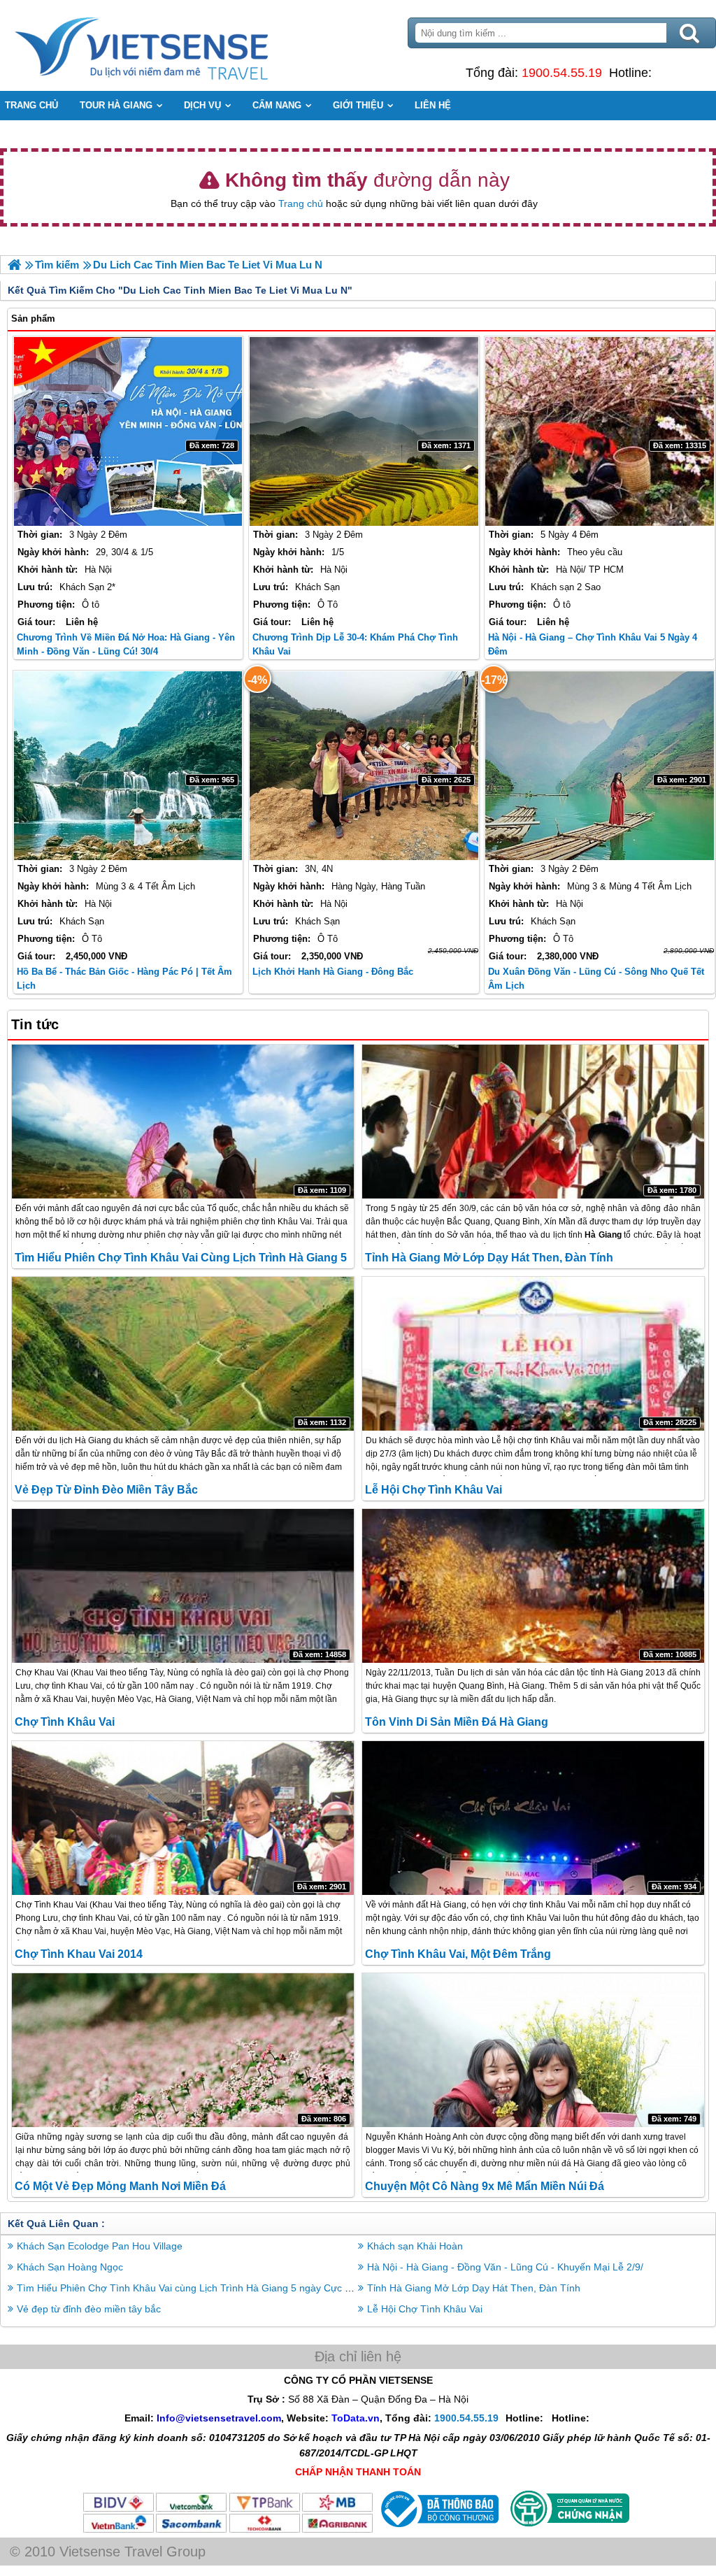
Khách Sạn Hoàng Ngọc (70, 2267)
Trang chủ (301, 203)
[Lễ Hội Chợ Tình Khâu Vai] (533, 1354)
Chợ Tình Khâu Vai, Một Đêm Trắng (458, 1954)
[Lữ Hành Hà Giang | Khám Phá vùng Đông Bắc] (14, 265)
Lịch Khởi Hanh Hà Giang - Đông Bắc (333, 972)
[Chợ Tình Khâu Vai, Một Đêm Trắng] (533, 1818)
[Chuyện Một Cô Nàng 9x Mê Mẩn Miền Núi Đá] (533, 2050)
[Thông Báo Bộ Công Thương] (438, 2531)
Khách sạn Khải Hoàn (415, 2246)
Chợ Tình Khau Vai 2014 (79, 1954)
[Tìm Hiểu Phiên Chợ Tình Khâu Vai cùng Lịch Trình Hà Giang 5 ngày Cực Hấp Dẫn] (183, 1122)
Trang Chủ (176, 45)
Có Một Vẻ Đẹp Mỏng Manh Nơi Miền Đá (120, 2186)
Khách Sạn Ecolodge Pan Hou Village (100, 2246)
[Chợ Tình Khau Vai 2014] (183, 1818)
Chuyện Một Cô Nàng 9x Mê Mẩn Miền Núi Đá (485, 2186)
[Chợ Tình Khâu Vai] (183, 1586)
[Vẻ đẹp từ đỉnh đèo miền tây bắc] (183, 1354)
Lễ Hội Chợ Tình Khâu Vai (434, 1490)
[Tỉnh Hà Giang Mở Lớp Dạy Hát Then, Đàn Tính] (533, 1122)
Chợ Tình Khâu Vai (65, 1722)
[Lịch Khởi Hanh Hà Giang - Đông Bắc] (364, 766)
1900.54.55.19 (562, 73)
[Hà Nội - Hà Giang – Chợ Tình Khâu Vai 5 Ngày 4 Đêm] (600, 431)
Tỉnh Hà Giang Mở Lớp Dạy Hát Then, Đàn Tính (489, 1258)
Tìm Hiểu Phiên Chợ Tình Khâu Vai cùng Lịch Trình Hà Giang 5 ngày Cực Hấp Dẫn (200, 2288)
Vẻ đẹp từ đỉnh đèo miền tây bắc (106, 1490)
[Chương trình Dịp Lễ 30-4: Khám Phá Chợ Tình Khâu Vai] (364, 431)
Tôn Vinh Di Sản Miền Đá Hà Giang (457, 1722)
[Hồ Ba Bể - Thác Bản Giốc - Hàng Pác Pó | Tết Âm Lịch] (128, 766)
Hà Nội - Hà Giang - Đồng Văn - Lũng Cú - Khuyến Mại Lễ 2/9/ (505, 2267)
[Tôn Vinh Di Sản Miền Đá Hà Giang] (533, 1586)
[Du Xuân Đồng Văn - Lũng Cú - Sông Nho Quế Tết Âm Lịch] (600, 766)
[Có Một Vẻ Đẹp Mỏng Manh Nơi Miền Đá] (183, 2050)
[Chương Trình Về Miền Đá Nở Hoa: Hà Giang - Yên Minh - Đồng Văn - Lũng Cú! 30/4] (128, 431)
